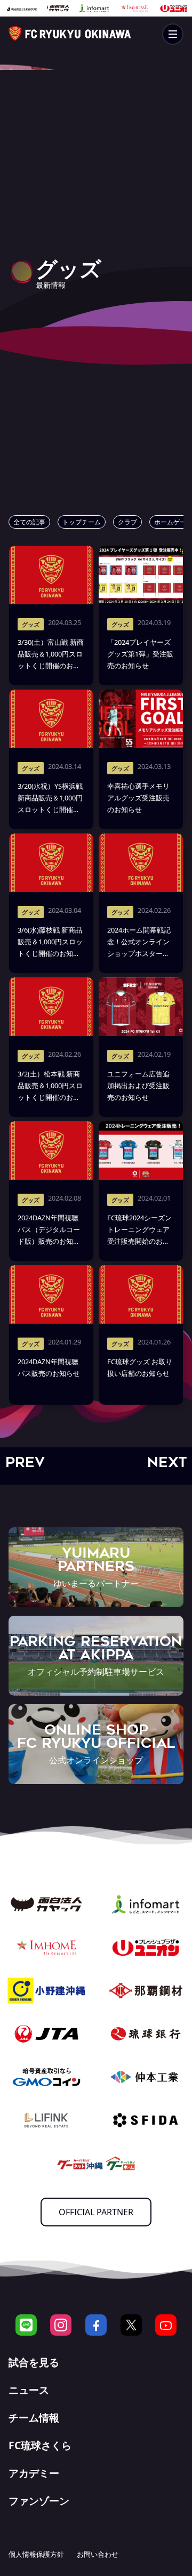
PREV (25, 1462)
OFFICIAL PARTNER (96, 2212)
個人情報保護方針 (36, 2554)
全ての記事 (29, 522)
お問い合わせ (98, 2554)
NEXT (167, 1462)
